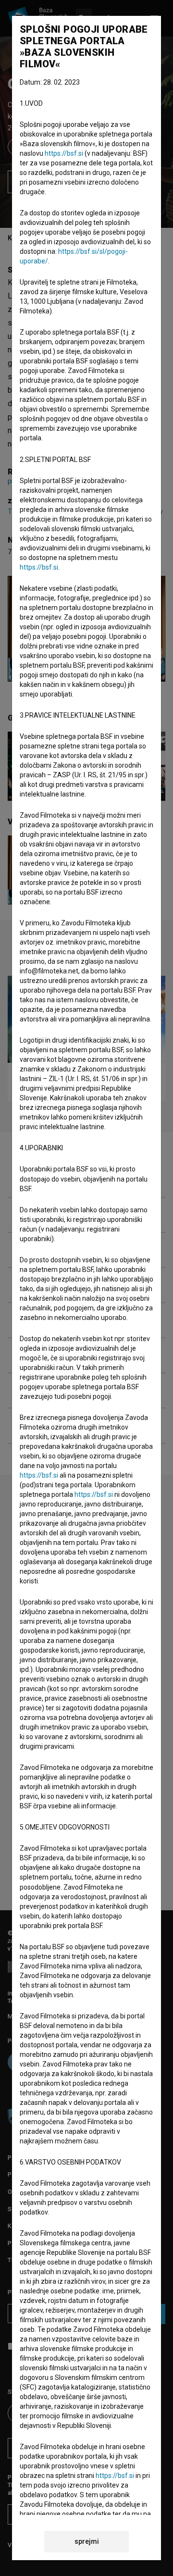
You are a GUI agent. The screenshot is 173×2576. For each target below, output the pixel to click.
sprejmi (87, 2541)
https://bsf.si (64, 153)
